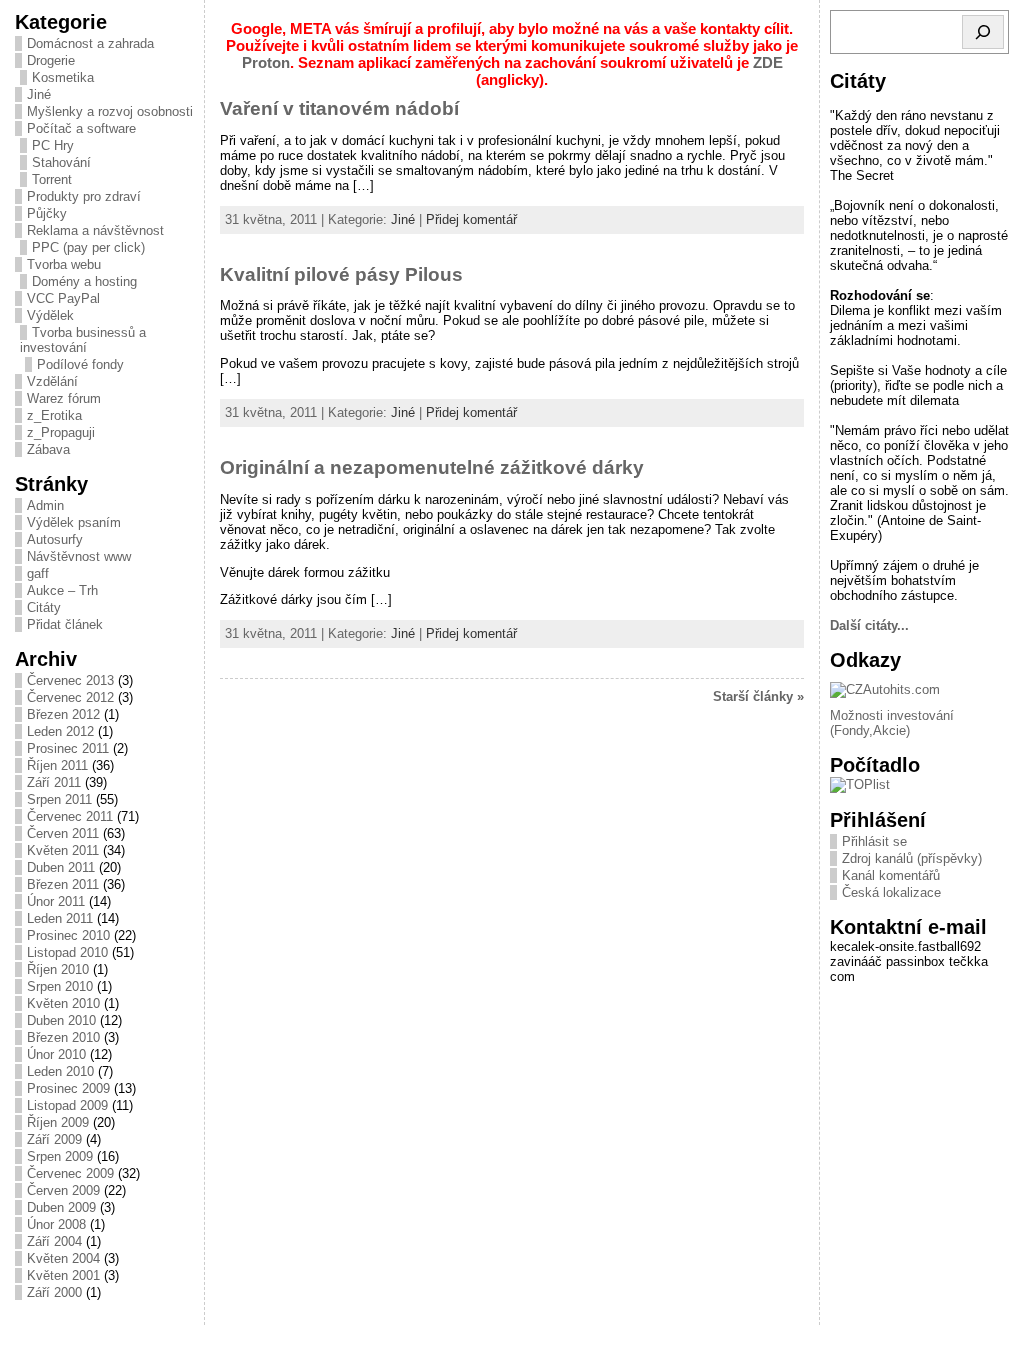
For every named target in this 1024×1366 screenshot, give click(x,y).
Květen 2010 (63, 1003)
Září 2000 (54, 1292)
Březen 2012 (63, 714)
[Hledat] (983, 32)
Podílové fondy (80, 364)
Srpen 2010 (60, 986)
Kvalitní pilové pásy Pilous (341, 274)
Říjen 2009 (58, 1122)
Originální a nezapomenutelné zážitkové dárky (432, 467)
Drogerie (51, 60)
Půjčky (47, 213)
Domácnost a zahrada (90, 43)
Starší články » (758, 696)
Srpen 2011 (59, 799)
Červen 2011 (63, 833)
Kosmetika (63, 77)
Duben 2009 (61, 1207)
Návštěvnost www (79, 556)
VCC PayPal (63, 298)
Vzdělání (52, 381)
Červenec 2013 (70, 680)
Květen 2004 (63, 1258)
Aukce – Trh (62, 590)
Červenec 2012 (70, 697)
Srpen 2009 (60, 1156)
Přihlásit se (874, 841)
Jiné (39, 94)
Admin (45, 505)
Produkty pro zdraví (84, 196)
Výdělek (50, 315)
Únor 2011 (56, 901)
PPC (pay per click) (88, 247)
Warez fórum (64, 398)
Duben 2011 (61, 867)
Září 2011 (54, 782)
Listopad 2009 (67, 1105)
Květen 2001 (63, 1275)
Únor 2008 (56, 1224)
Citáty (44, 607)
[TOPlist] (860, 784)
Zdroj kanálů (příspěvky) (912, 858)
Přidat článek (65, 624)
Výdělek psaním (74, 522)
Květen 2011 (63, 850)
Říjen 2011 (57, 765)
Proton (266, 62)
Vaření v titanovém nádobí (339, 108)
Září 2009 (54, 1139)
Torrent (52, 179)
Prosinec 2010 (68, 935)
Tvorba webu (64, 264)
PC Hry (53, 145)
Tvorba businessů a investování (83, 340)
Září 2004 (54, 1241)
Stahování (61, 162)
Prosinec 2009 (68, 1088)
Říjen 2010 (58, 969)
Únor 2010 (56, 1054)
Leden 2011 (60, 918)
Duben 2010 (61, 1020)
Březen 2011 (63, 884)
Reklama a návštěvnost (95, 230)
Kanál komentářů (891, 875)
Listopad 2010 (67, 952)
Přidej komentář (471, 219)
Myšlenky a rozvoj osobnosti (110, 111)
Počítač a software (81, 128)
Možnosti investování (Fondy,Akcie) (892, 723)
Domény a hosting (84, 281)
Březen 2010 (63, 1037)
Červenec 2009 (70, 1173)
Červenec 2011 (70, 816)
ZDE (768, 62)
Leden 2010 (60, 1071)
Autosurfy (55, 539)
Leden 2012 (60, 731)
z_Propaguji (61, 432)
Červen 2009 (63, 1190)
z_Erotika (54, 415)
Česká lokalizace (891, 892)
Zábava (48, 449)
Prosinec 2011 (68, 748)
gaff (38, 573)
